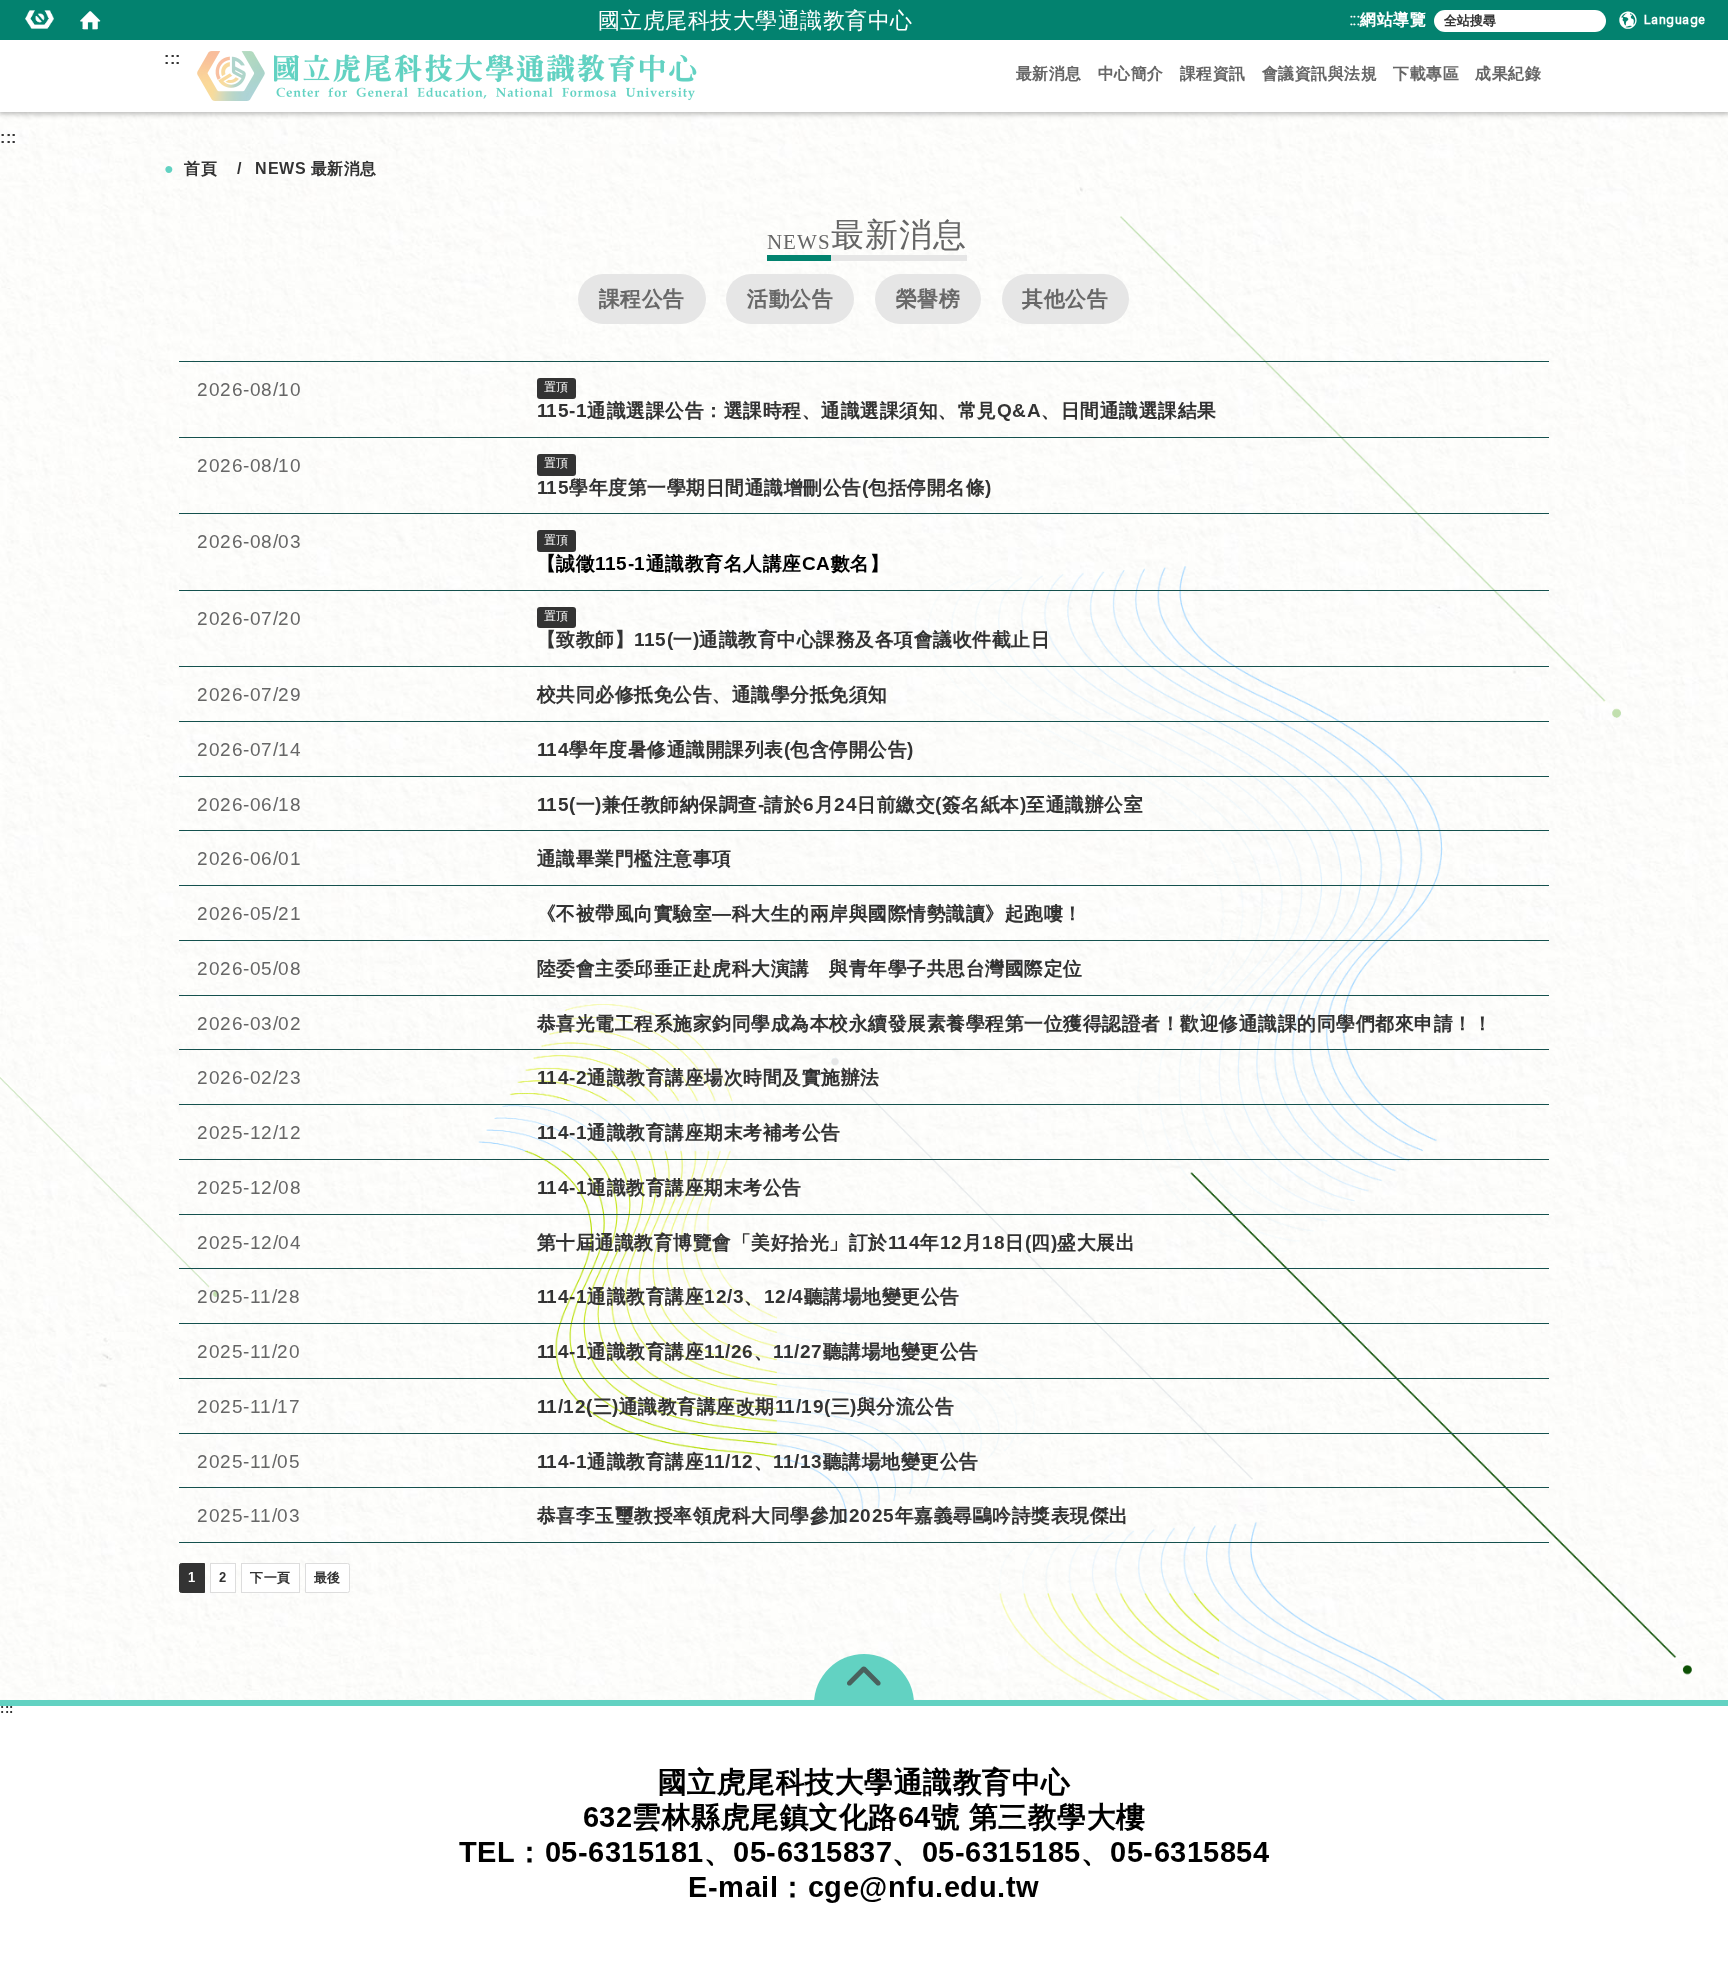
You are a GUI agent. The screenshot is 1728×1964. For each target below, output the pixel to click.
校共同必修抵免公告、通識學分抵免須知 (712, 694)
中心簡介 (1131, 73)
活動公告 (790, 298)
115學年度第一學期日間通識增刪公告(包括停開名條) (764, 487)
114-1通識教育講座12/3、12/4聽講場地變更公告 (748, 1296)
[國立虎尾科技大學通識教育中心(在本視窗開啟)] (444, 76)
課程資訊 (1213, 73)
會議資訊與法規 (1320, 73)
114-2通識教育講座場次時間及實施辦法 (708, 1077)
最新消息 (1049, 73)
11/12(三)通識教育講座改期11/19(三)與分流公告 (746, 1406)
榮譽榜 (928, 298)
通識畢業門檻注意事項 (634, 858)
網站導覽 (1393, 19)
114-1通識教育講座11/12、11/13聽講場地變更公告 (758, 1461)
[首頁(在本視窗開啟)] (90, 20)
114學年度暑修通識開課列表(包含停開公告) (725, 749)
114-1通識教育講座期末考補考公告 (689, 1132)
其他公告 (1065, 298)
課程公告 (642, 298)
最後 (327, 1577)
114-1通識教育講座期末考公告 (669, 1187)
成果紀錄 (1508, 73)
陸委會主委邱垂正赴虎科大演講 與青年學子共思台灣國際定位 (810, 968)
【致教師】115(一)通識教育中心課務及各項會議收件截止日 (794, 639)
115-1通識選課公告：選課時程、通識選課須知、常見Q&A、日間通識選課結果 (877, 410)
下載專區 (1426, 73)
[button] (1663, 20)
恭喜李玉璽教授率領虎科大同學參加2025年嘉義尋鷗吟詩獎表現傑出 (833, 1515)
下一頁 (270, 1577)
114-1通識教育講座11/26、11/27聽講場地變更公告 (758, 1351)
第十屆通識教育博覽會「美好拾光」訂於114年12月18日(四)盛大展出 (836, 1242)
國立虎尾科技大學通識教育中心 (755, 20)
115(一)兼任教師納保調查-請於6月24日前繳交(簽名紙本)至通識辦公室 (840, 804)
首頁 (200, 168)
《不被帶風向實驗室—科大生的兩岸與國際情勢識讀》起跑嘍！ (810, 913)
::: (1355, 19)
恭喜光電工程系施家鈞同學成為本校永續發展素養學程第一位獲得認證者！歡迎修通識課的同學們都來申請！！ (1015, 1023)
